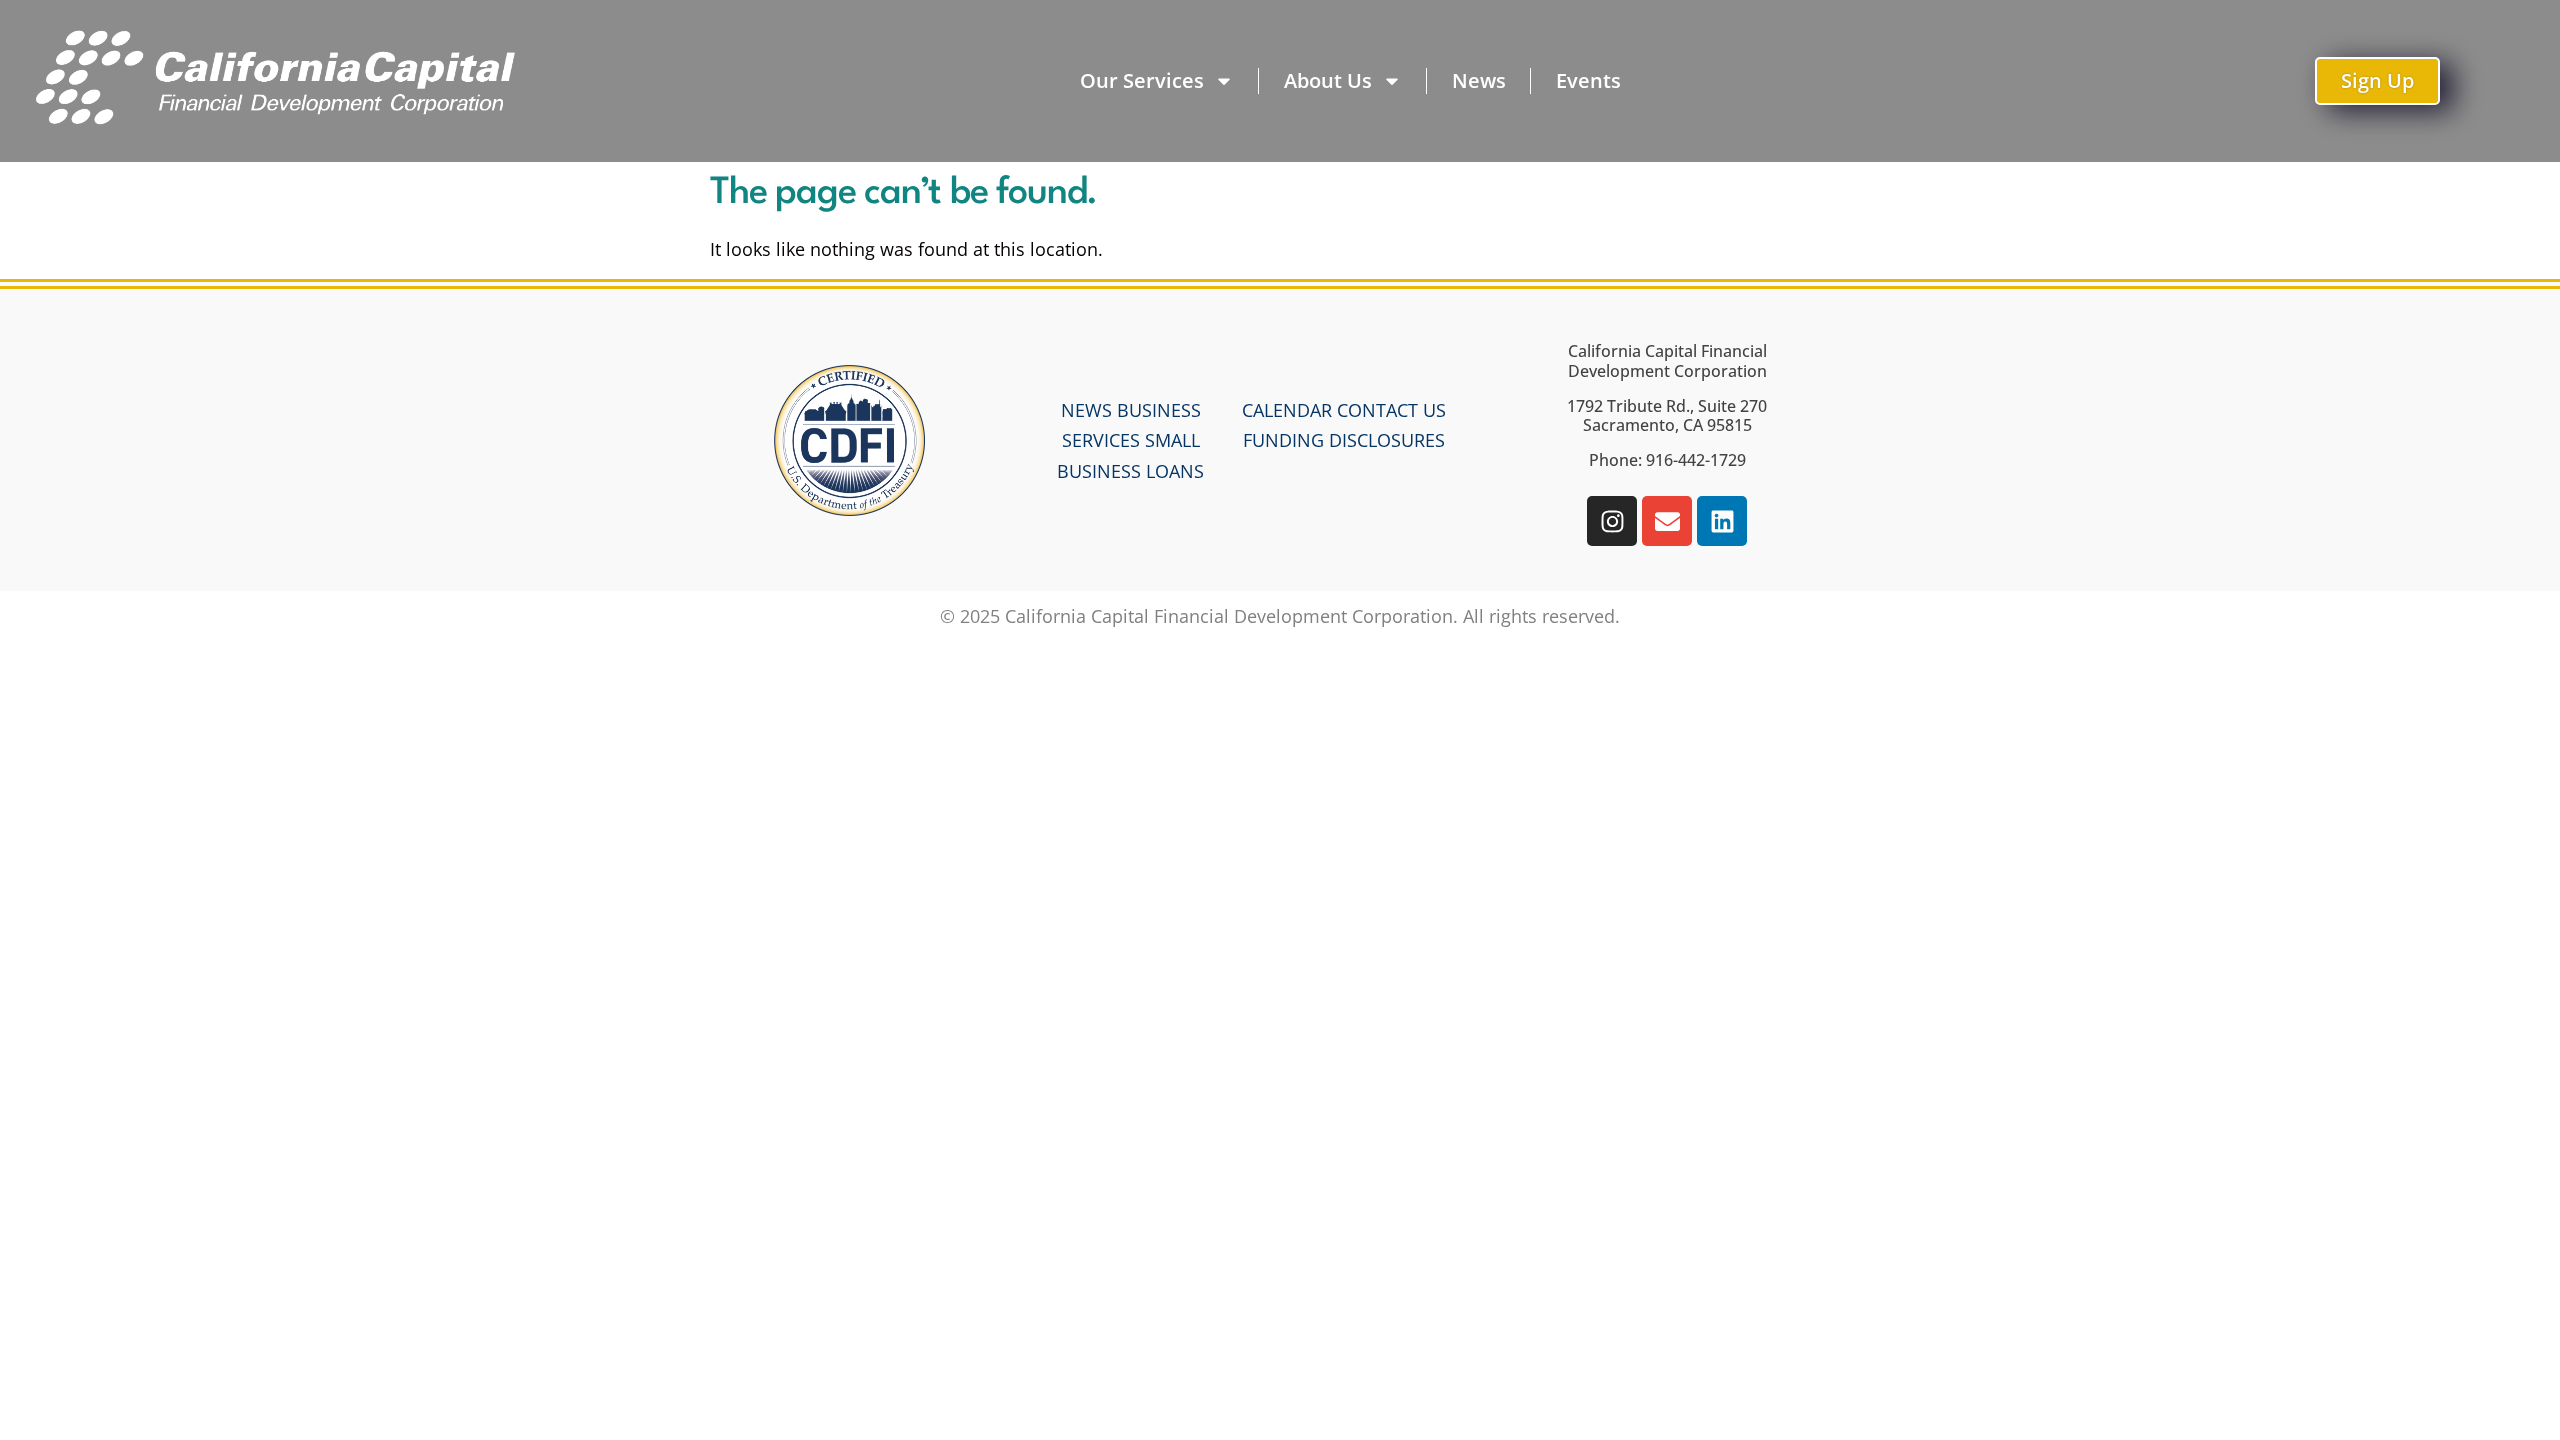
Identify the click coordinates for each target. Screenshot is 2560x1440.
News (1479, 80)
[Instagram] (1612, 521)
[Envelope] (1667, 521)
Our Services (1142, 80)
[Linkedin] (1722, 521)
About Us (1328, 80)
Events (1588, 80)
